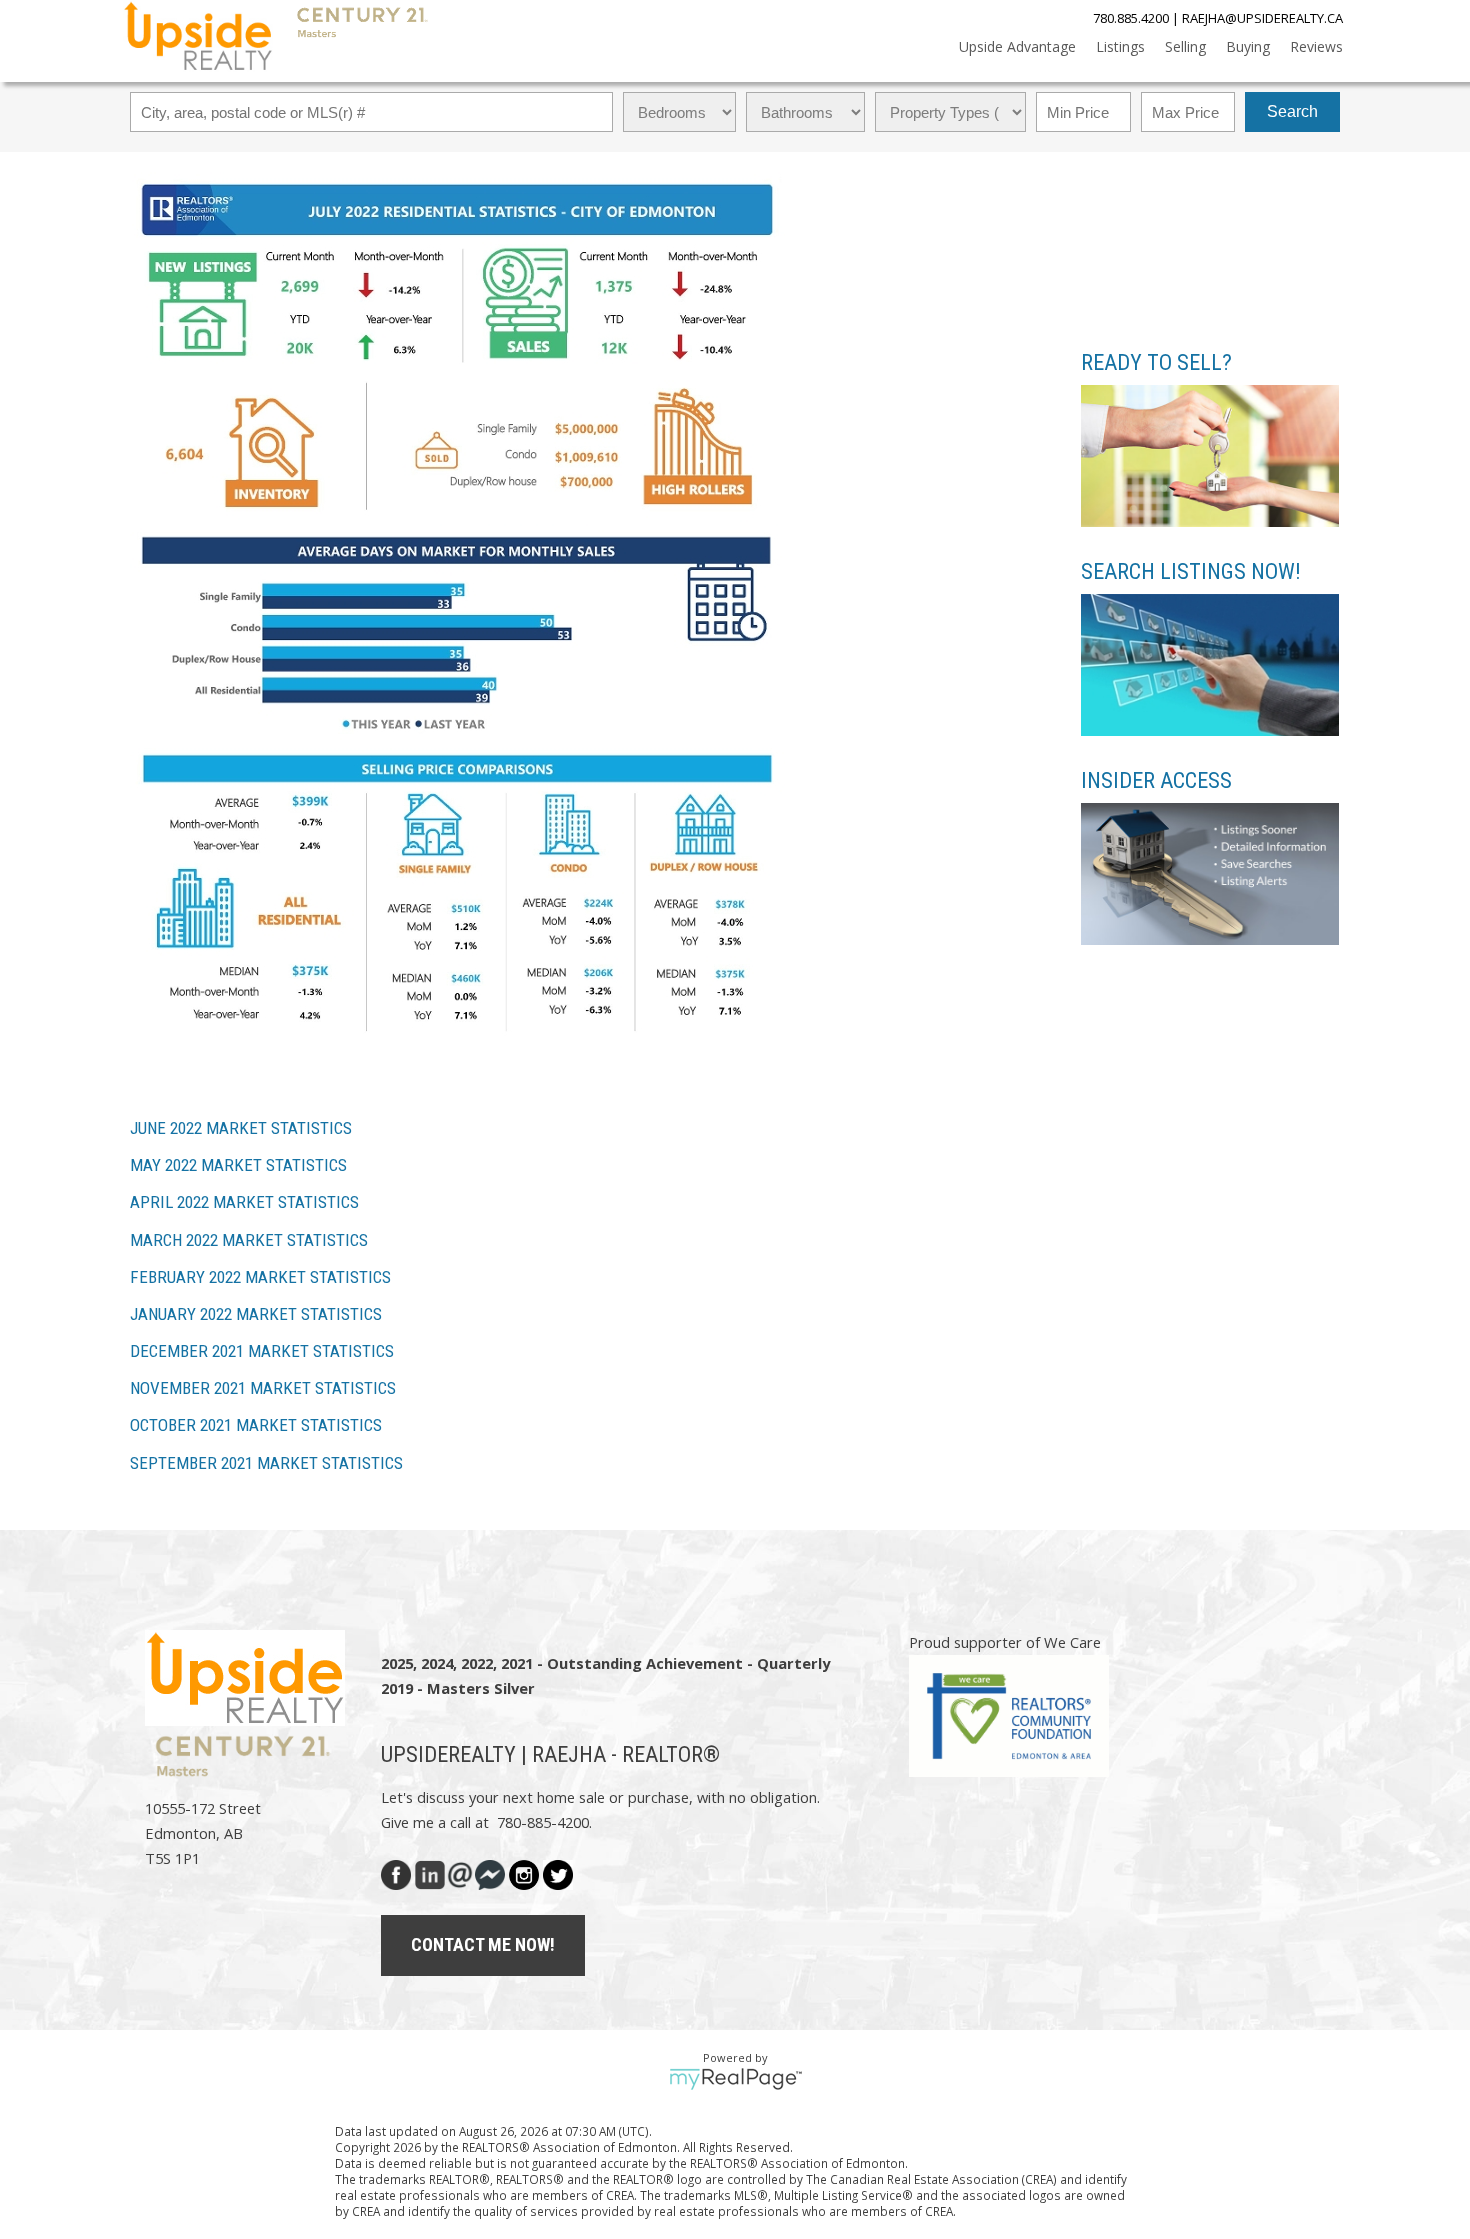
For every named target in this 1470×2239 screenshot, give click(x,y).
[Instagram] (524, 1872)
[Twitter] (558, 1872)
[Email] (460, 1872)
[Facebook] (398, 1872)
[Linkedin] (430, 1872)
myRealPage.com (735, 2079)
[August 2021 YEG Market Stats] (457, 1088)
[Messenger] (490, 1872)
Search (1292, 111)
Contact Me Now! (483, 1944)
